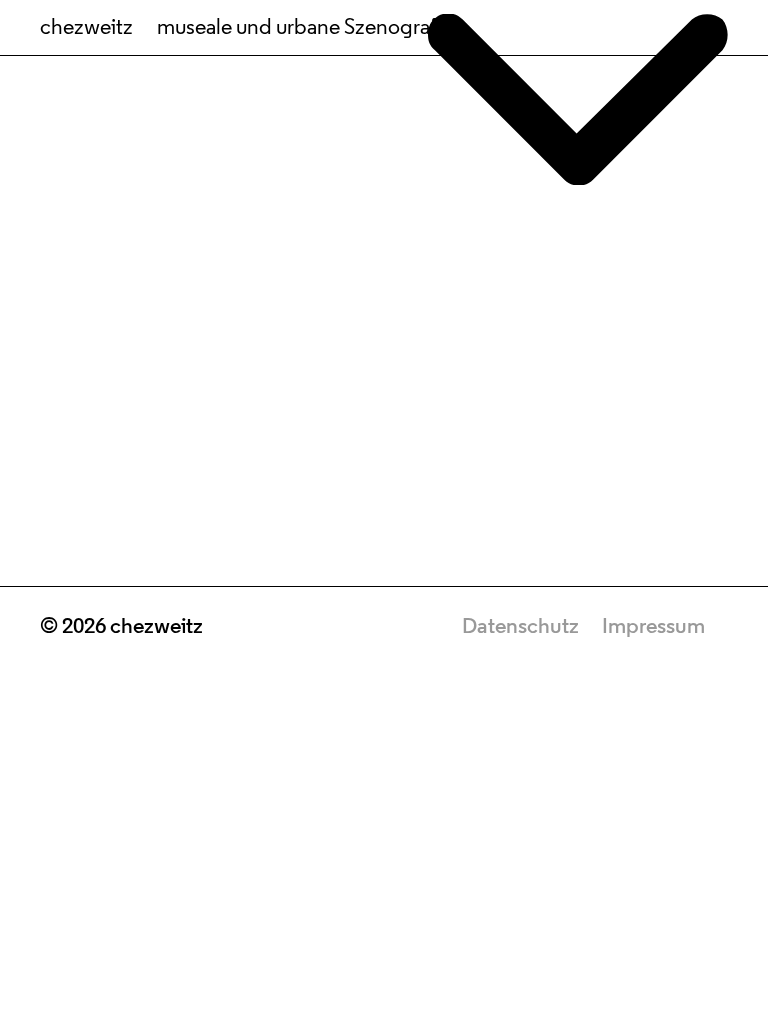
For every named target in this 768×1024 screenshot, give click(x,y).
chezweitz (86, 28)
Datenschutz (520, 627)
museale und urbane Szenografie (304, 28)
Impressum (653, 627)
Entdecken (384, 893)
